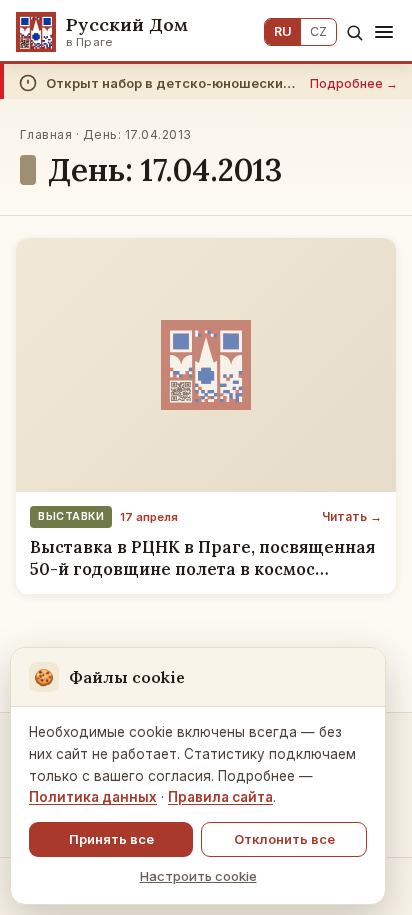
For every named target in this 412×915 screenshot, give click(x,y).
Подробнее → (354, 83)
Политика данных (93, 797)
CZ (318, 31)
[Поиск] (354, 32)
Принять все (111, 839)
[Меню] (384, 32)
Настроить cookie (198, 876)
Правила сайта (220, 797)
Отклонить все (284, 839)
